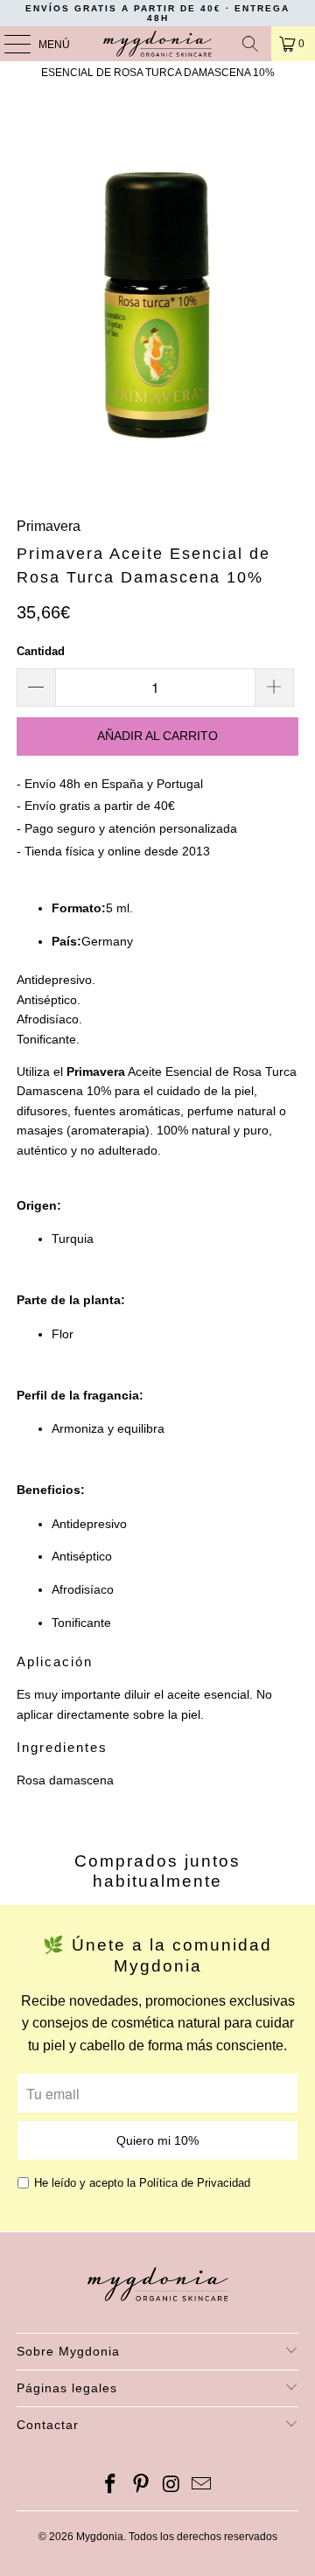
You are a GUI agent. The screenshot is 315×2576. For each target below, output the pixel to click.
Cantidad (41, 651)
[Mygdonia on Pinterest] (142, 2485)
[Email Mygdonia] (202, 2485)
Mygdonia (100, 2537)
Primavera (49, 526)
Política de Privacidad (195, 2183)
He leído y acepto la (142, 2183)
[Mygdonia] (157, 44)
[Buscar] (250, 44)
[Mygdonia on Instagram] (172, 2485)
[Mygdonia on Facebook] (111, 2485)
